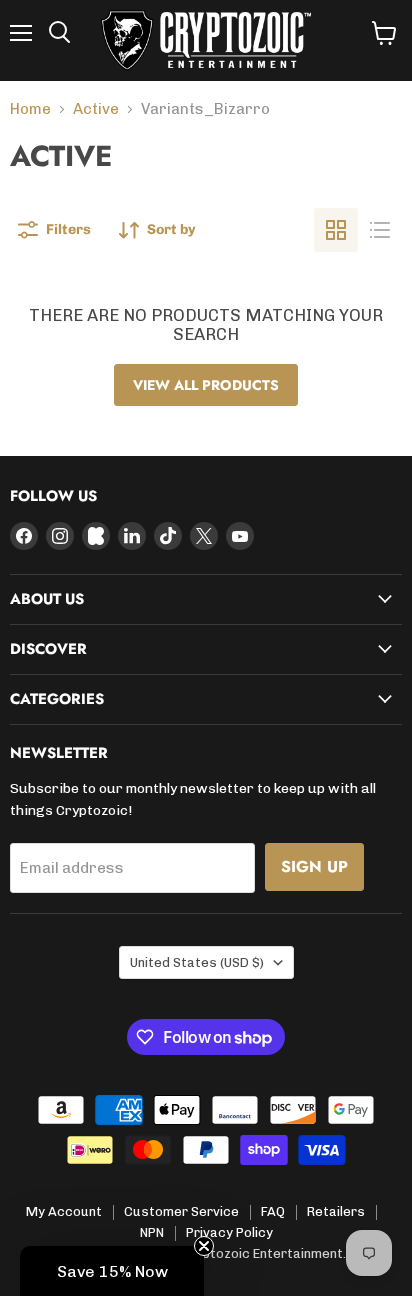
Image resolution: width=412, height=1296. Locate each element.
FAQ (273, 1211)
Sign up (314, 866)
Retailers (336, 1211)
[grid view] (336, 230)
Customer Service (181, 1211)
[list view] (380, 230)
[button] (112, 1271)
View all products (206, 385)
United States (197, 962)
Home (30, 109)
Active (96, 109)
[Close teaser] (204, 1246)
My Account (64, 1211)
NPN (152, 1232)
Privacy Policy (229, 1232)
